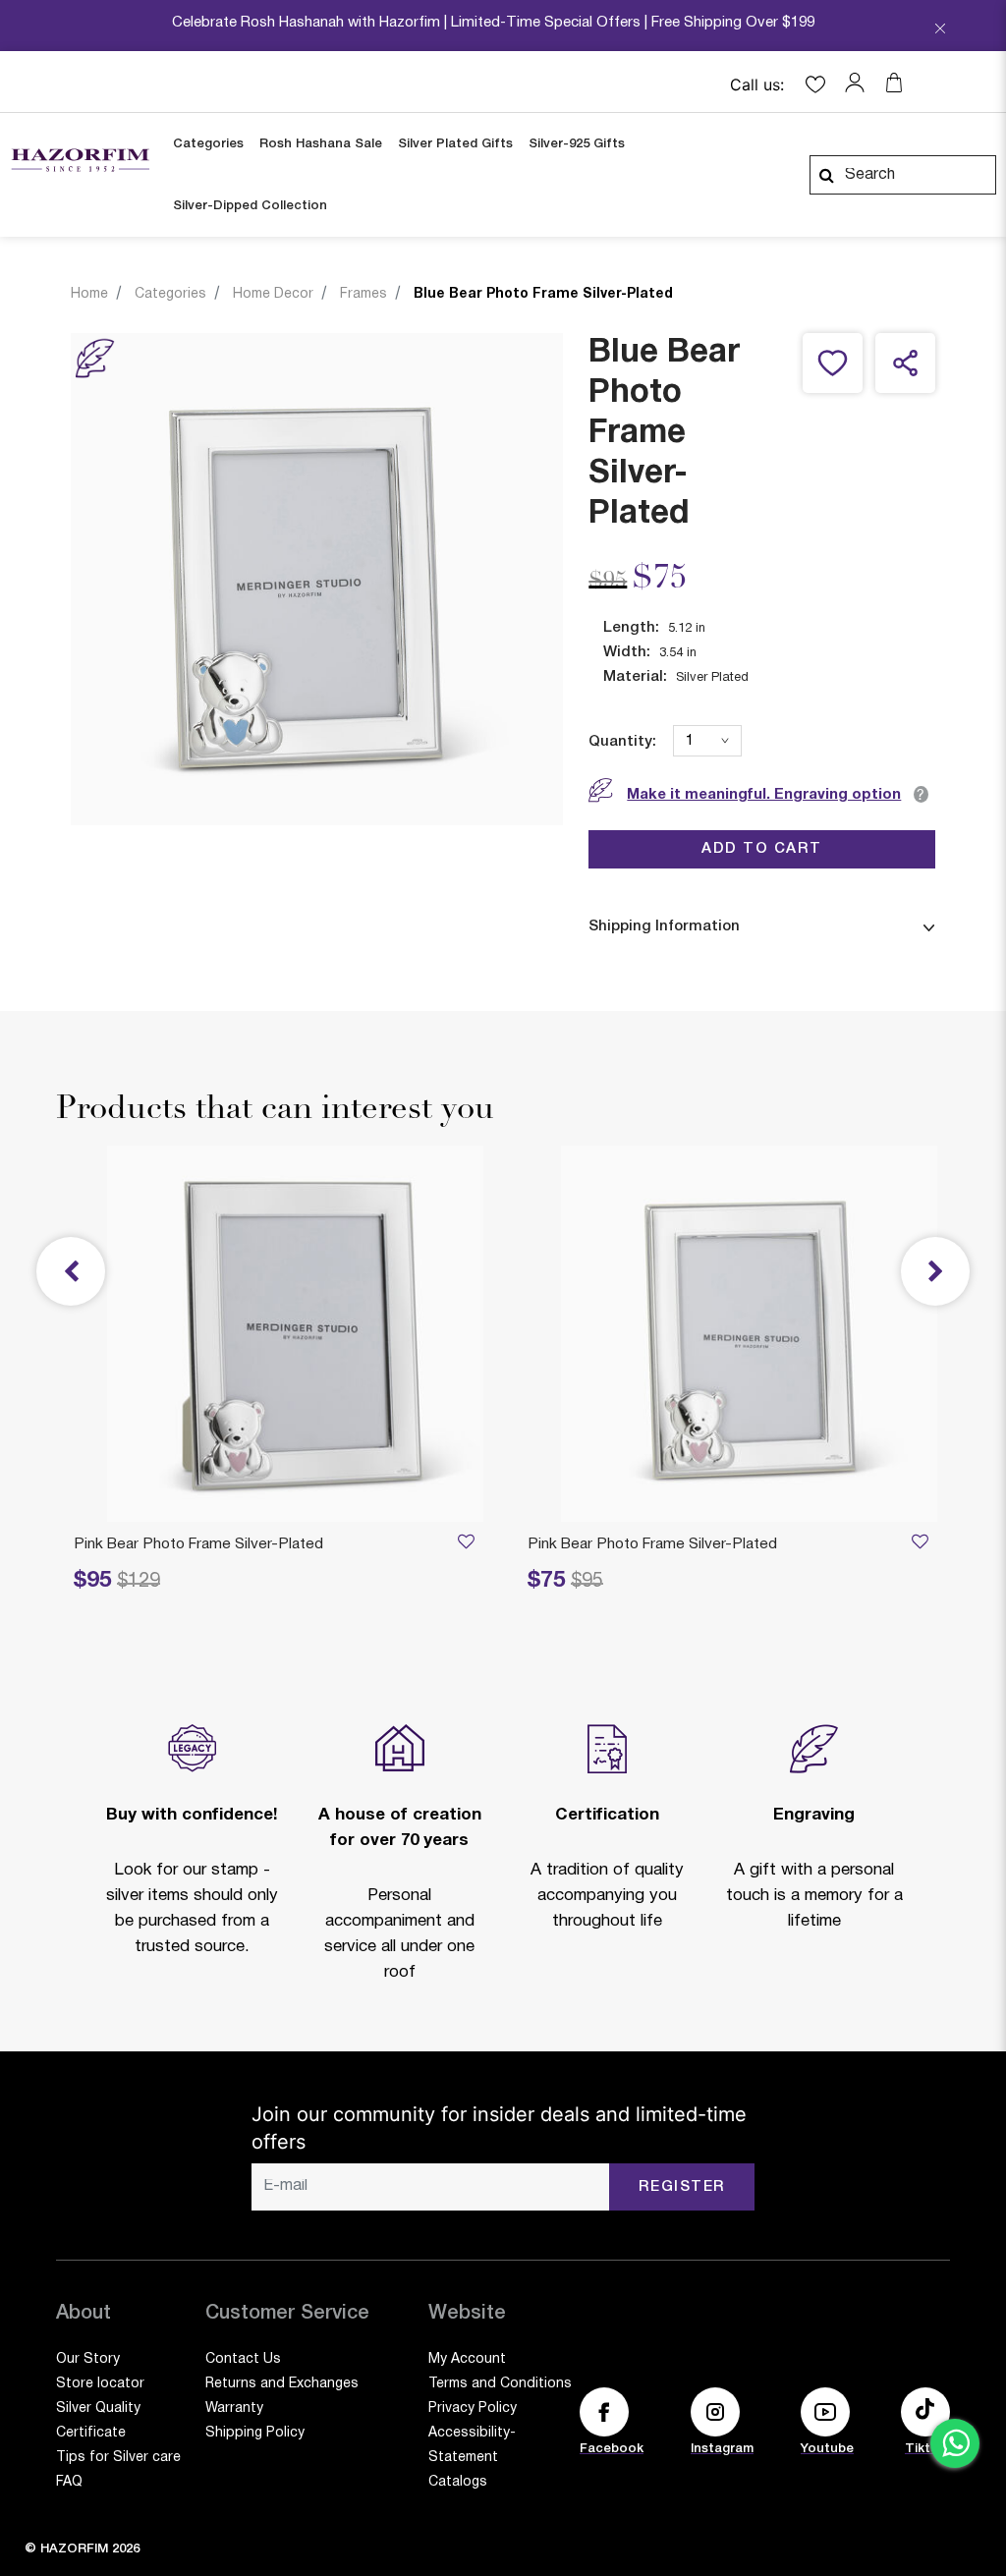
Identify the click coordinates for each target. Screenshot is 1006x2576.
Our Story (88, 2359)
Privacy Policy (473, 2408)
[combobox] (903, 175)
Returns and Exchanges (282, 2384)
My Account (467, 2359)
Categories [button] (208, 144)
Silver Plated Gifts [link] (455, 144)
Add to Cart (762, 849)
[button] (860, 83)
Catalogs (458, 2482)
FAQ (69, 2482)
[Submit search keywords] (826, 175)
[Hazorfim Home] (80, 160)
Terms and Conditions (500, 2384)
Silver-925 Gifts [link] (577, 144)
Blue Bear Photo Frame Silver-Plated (543, 294)
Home (89, 294)
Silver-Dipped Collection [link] (250, 206)
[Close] (940, 30)
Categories (170, 294)
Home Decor (273, 294)
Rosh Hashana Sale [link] (321, 144)
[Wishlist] (920, 1545)
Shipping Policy (255, 2433)
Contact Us (243, 2359)
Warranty (234, 2408)
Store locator (100, 2384)
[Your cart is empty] (894, 83)
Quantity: (622, 742)
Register (682, 2187)
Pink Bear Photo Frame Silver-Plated (652, 1544)
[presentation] (935, 1271)
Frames (363, 294)
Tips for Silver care (118, 2458)
